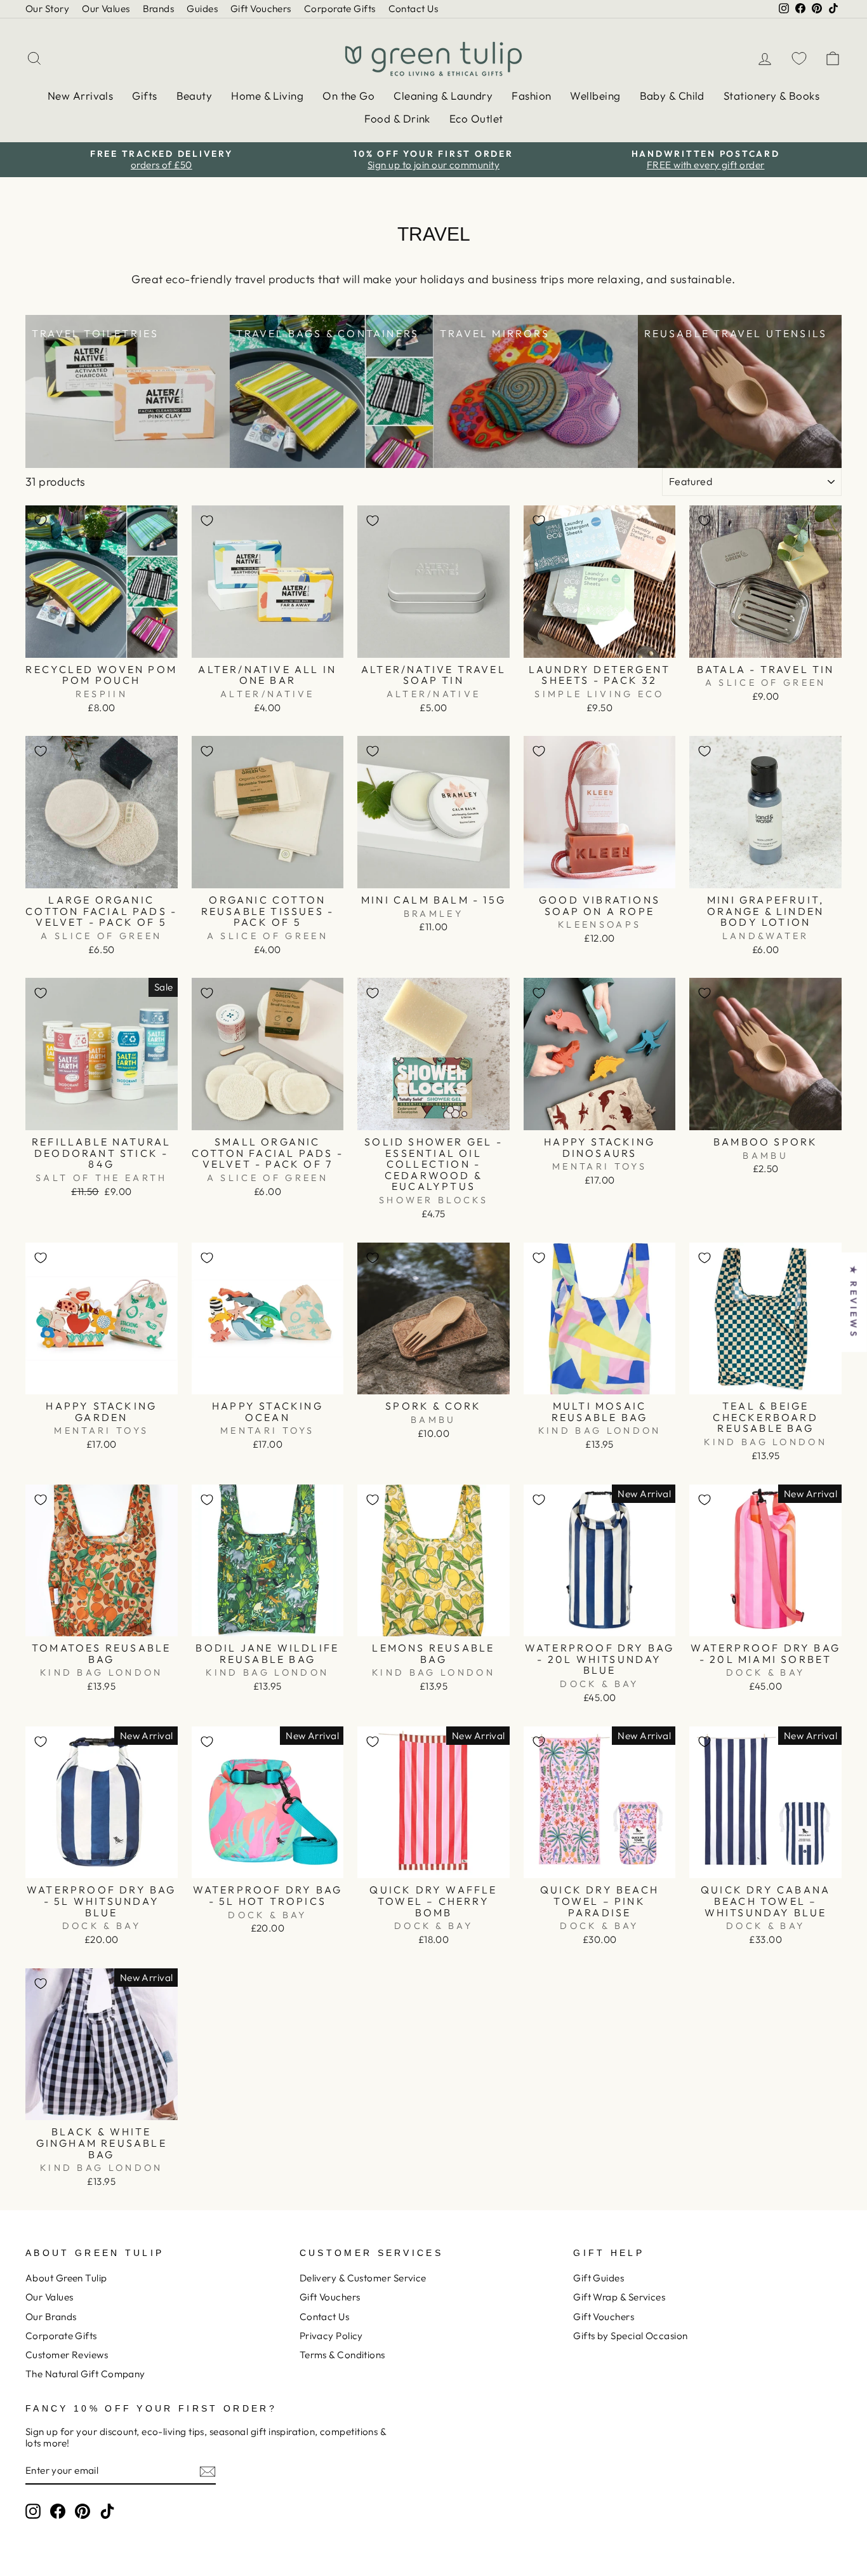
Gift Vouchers (261, 9)
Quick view (101, 643)
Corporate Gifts (340, 9)
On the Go (348, 96)
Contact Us (414, 9)
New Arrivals (80, 96)
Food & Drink (397, 118)
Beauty (195, 96)
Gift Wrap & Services (619, 2297)
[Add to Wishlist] (41, 521)
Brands (159, 9)
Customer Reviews (67, 2355)
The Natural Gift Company (85, 2374)
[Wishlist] (799, 58)
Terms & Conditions (342, 2355)
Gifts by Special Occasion (630, 2336)
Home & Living (267, 96)
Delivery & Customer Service (363, 2278)
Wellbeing (595, 96)
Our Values (106, 9)
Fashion (531, 96)
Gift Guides (599, 2278)
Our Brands (51, 2317)
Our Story (47, 9)
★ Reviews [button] (854, 1302)
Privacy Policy (331, 2336)
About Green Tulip (66, 2278)
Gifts (144, 96)
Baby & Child (672, 96)
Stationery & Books (771, 96)
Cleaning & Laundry (443, 96)
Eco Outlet (476, 118)
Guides (202, 9)
